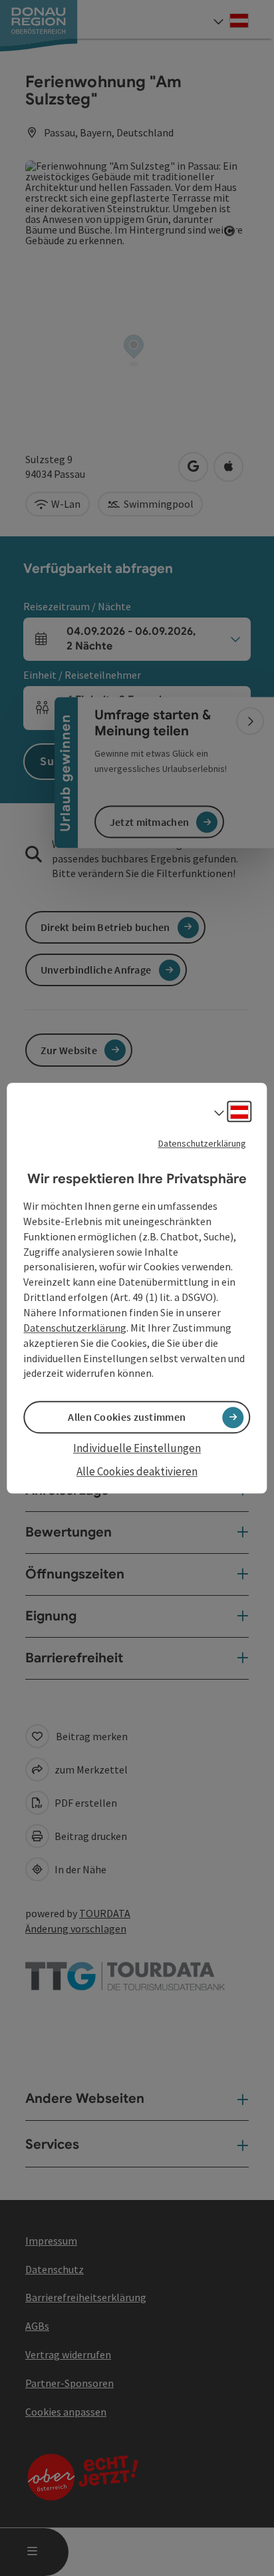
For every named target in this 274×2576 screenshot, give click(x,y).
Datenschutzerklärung (202, 1143)
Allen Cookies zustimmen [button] (127, 1417)
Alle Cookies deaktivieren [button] (137, 1471)
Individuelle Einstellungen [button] (137, 1449)
